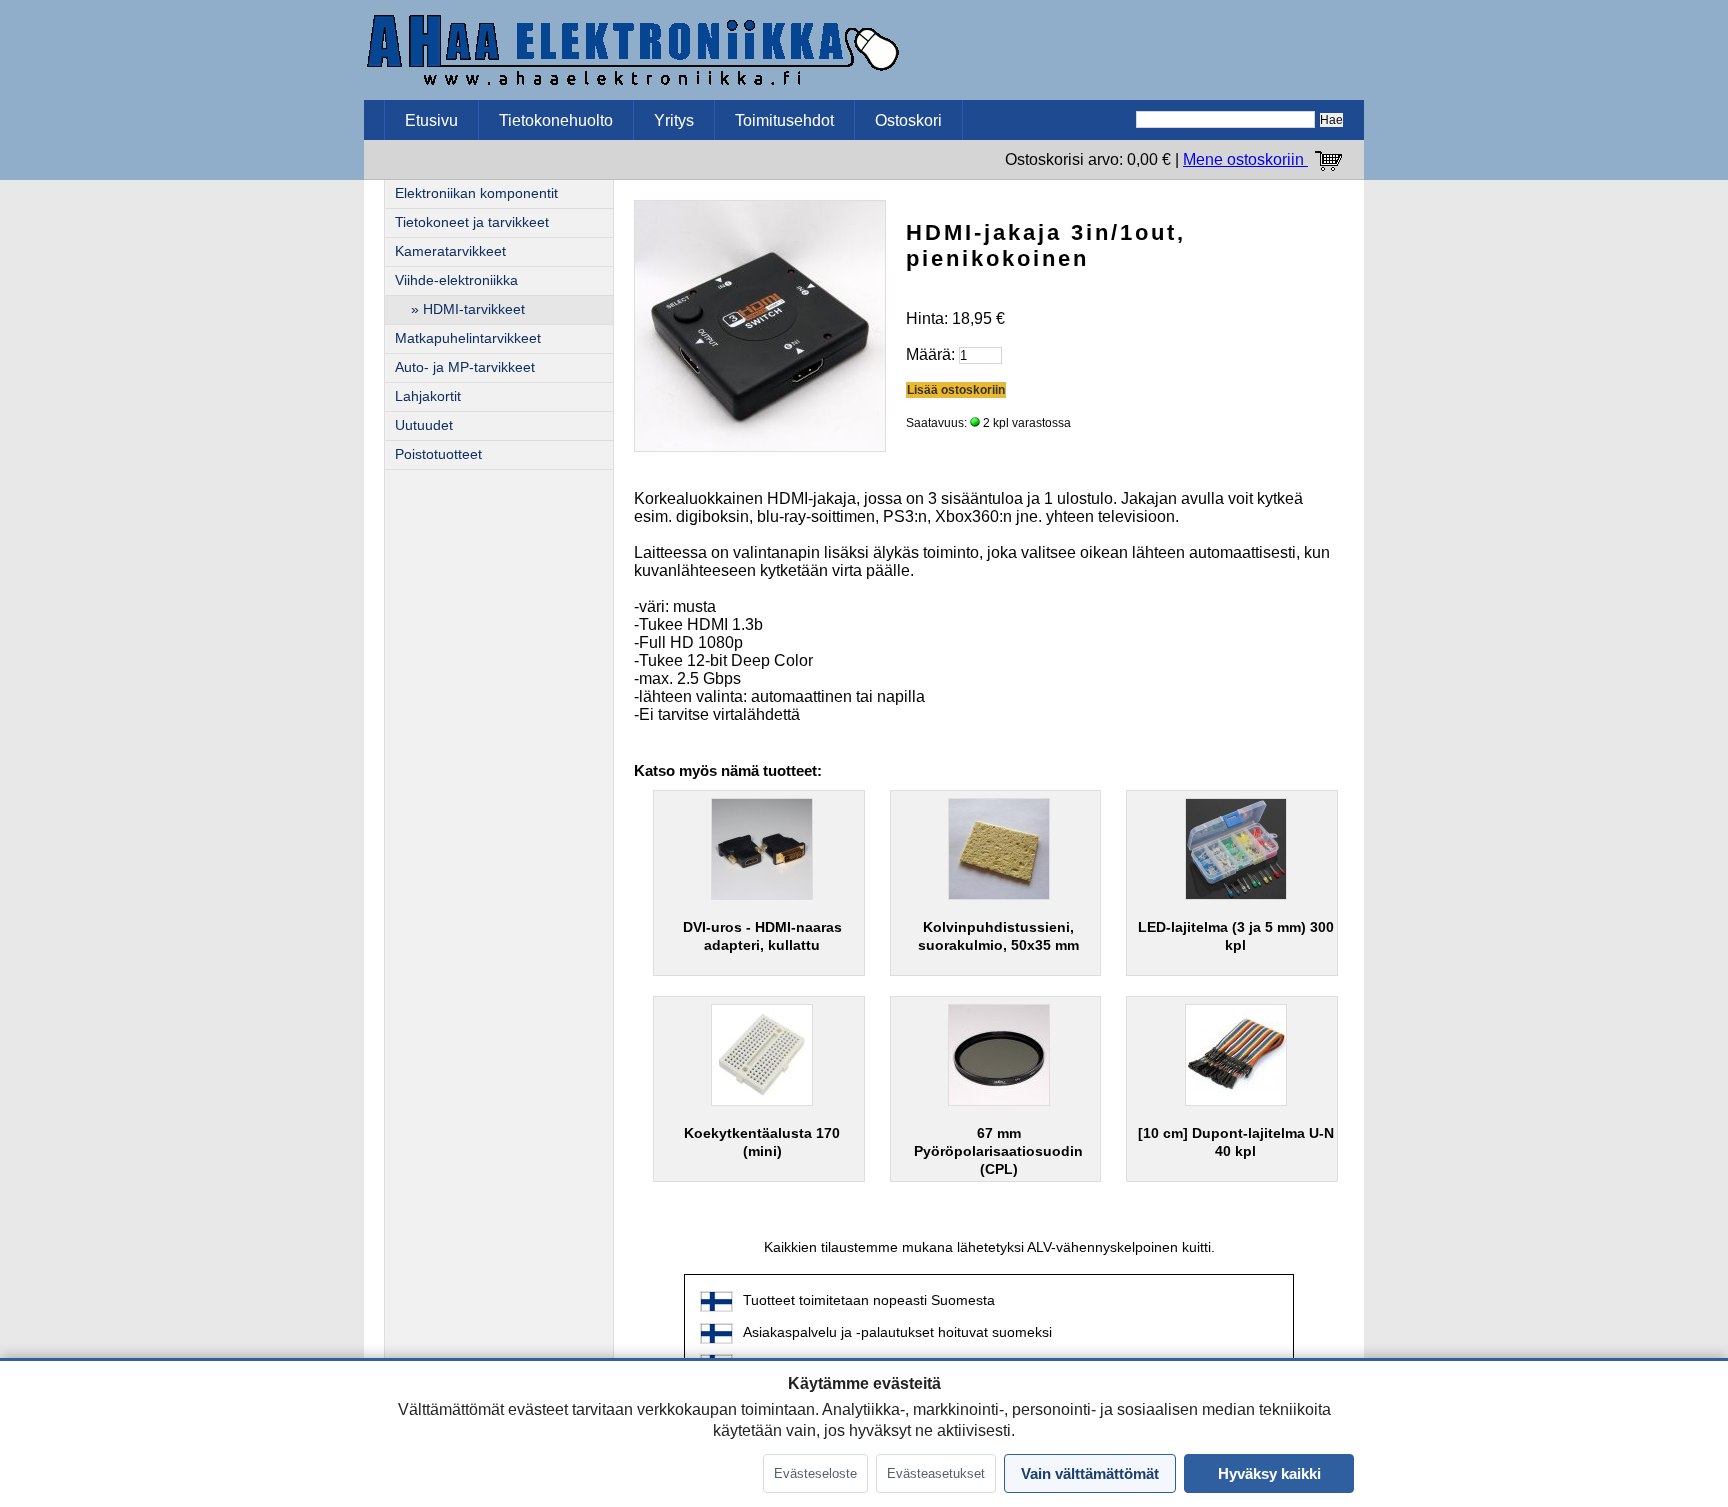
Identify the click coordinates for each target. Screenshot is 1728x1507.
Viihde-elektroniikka (456, 280)
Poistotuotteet (438, 454)
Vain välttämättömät (1090, 1473)
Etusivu (431, 120)
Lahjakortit (428, 396)
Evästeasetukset (936, 1473)
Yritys (674, 120)
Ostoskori (908, 120)
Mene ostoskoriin (1245, 159)
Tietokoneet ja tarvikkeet (472, 222)
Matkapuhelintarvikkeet (468, 338)
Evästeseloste (815, 1473)
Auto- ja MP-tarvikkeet (465, 367)
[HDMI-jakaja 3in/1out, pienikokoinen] (760, 324)
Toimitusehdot (784, 120)
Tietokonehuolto (556, 120)
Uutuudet (424, 425)
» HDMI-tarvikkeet (460, 309)
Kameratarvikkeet (450, 251)
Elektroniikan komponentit (476, 193)
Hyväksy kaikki (1269, 1473)
